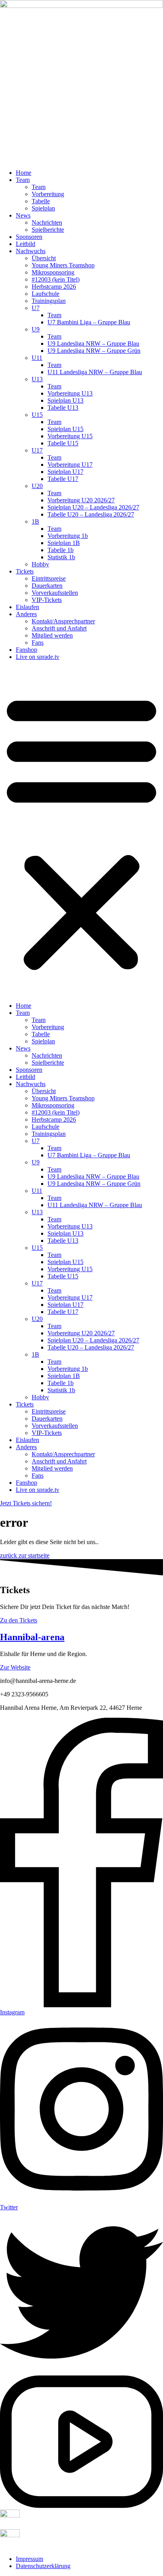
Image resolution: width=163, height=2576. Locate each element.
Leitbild (26, 244)
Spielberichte (48, 230)
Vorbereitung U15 (70, 436)
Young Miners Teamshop (63, 265)
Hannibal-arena (32, 1637)
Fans (38, 643)
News (23, 215)
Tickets (25, 571)
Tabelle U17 (63, 479)
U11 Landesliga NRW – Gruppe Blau (95, 372)
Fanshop (27, 650)
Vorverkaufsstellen (55, 593)
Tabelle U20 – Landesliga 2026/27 (91, 514)
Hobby (40, 564)
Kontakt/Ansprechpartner (63, 621)
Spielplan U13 (65, 400)
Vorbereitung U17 (70, 465)
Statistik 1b (61, 557)
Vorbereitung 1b (68, 536)
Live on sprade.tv (38, 657)
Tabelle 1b (61, 550)
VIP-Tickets (47, 600)
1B (35, 521)
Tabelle (41, 201)
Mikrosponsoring (53, 272)
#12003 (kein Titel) (56, 279)
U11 (37, 358)
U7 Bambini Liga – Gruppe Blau (89, 322)
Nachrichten (47, 222)
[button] (81, 831)
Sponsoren (29, 237)
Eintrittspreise (49, 578)
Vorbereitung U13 (70, 393)
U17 (37, 450)
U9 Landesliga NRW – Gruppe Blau (93, 344)
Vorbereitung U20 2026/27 (81, 500)
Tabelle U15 (63, 443)
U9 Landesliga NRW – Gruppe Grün (94, 351)
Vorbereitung (48, 194)
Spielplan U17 (65, 472)
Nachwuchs (31, 251)
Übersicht (44, 258)
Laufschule (45, 294)
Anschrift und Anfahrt (59, 628)
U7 (36, 308)
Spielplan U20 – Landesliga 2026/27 (93, 507)
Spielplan (43, 208)
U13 (37, 379)
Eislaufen (27, 607)
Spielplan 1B (64, 543)
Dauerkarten (47, 586)
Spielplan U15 (65, 429)
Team (23, 180)
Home (24, 173)
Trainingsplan (49, 301)
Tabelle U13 (63, 408)
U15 (37, 415)
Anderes (26, 614)
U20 (37, 486)
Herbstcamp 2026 (54, 287)
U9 (36, 329)
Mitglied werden (52, 635)
